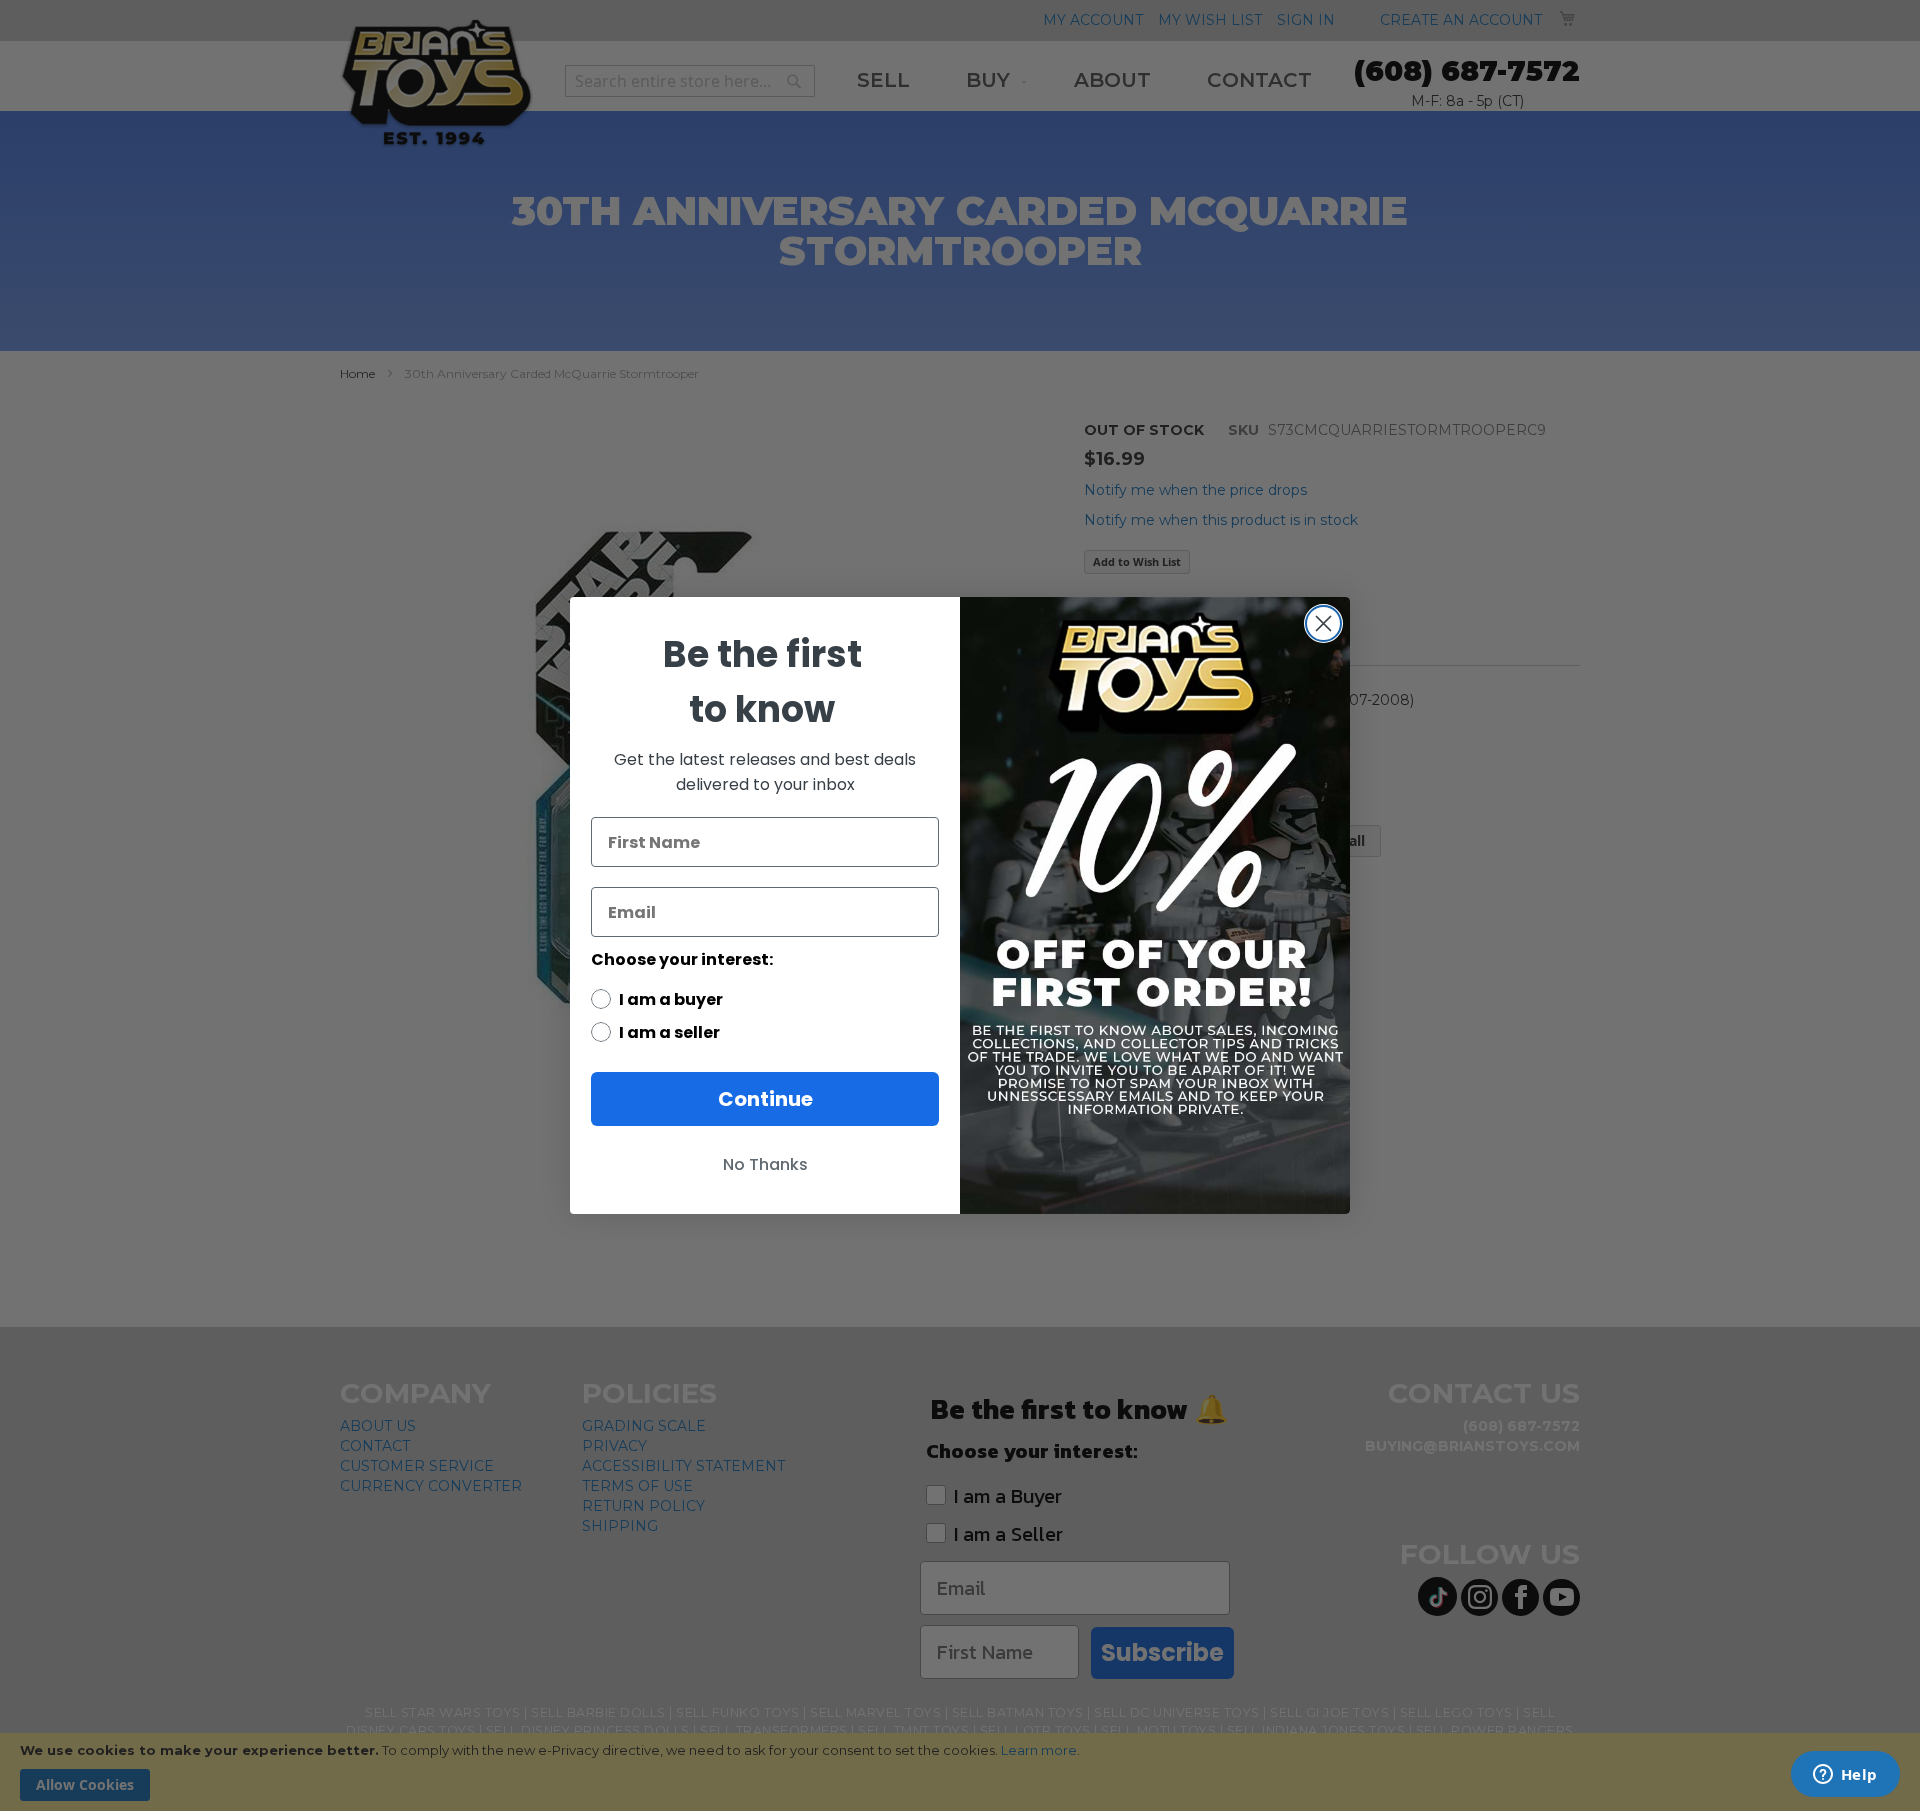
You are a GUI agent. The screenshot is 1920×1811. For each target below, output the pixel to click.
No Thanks (765, 1164)
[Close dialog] (1323, 623)
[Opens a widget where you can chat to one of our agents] (1845, 1776)
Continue (765, 1099)
